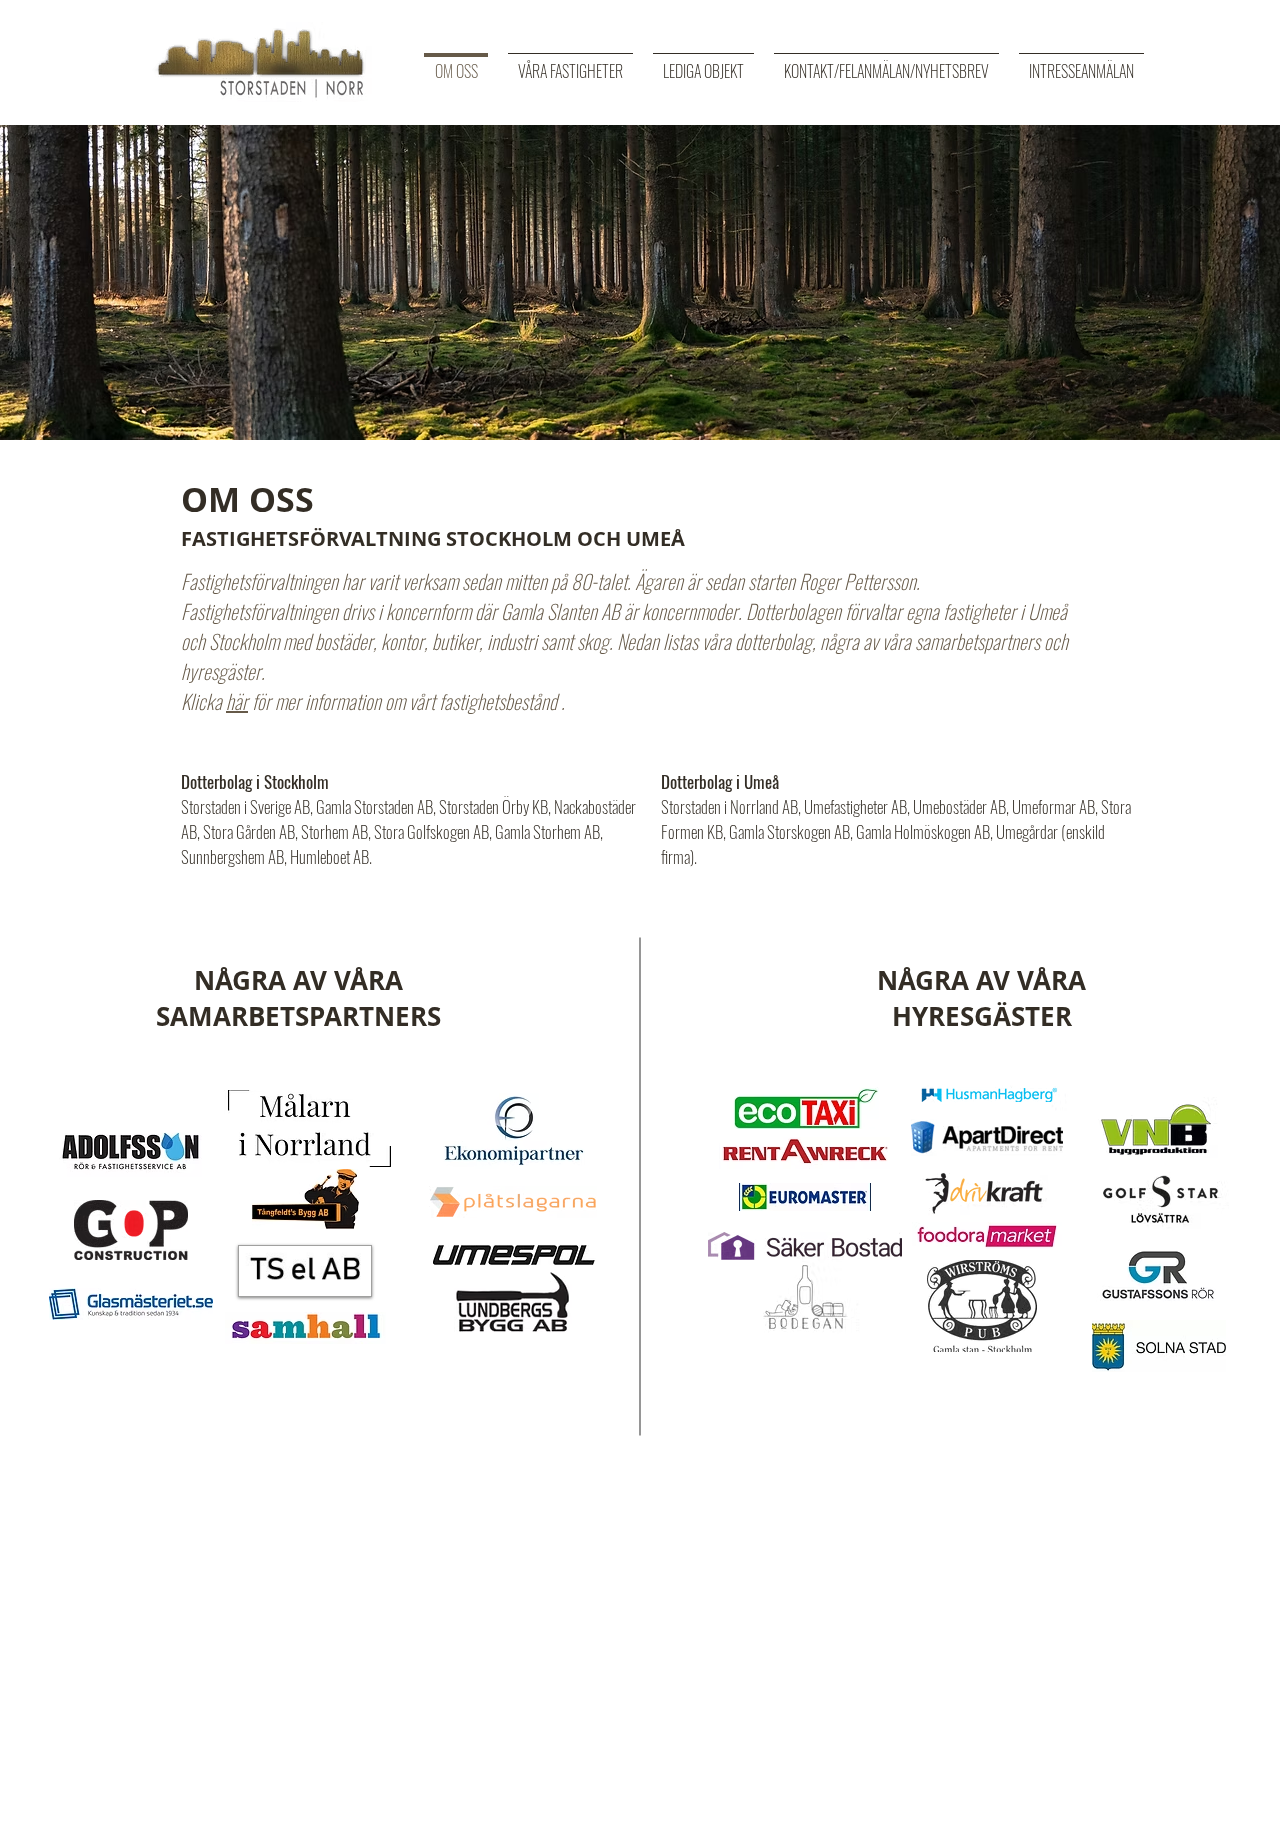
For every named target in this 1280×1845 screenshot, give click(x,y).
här (237, 701)
